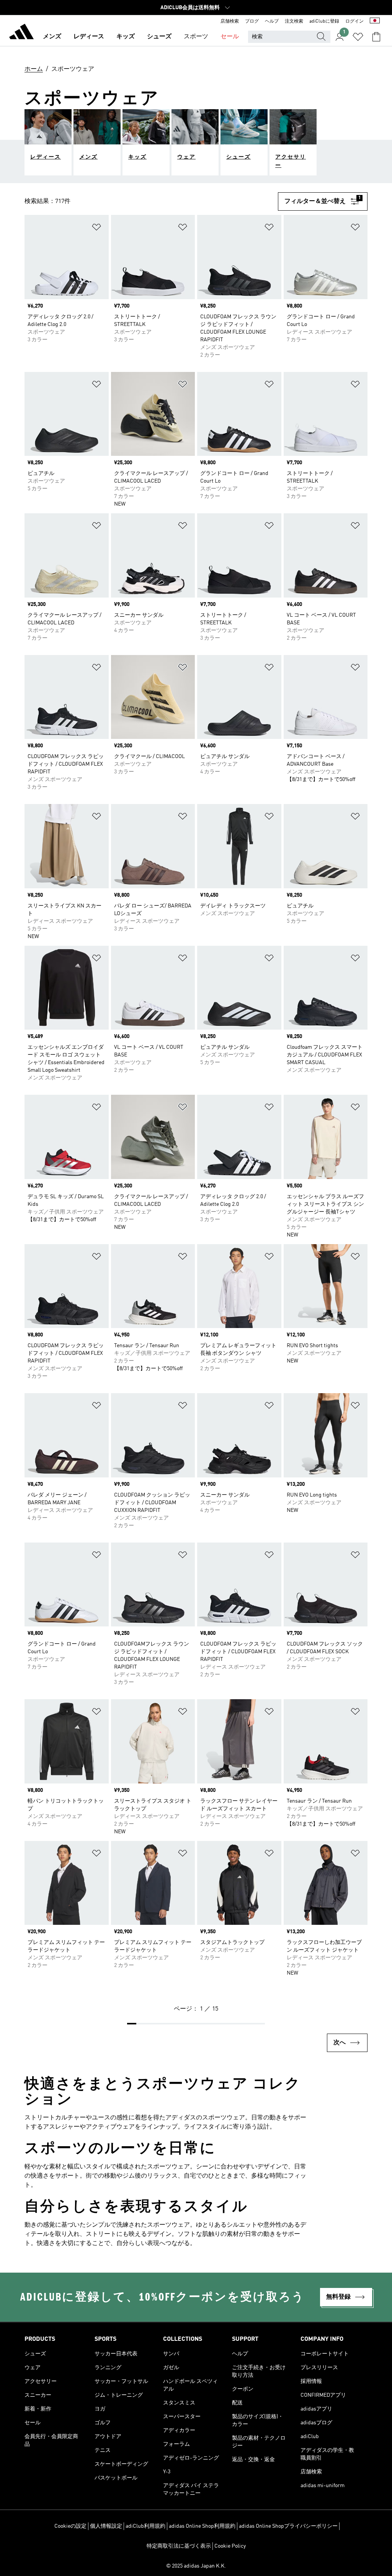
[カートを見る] (376, 37)
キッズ (126, 37)
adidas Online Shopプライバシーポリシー (288, 2526)
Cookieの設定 (70, 2526)
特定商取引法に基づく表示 (179, 2546)
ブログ (252, 21)
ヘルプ (272, 21)
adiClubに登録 (324, 21)
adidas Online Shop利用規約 (202, 2526)
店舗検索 (230, 21)
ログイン (354, 21)
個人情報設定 (106, 2526)
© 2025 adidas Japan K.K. (196, 2566)
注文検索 (294, 21)
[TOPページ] (21, 33)
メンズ (52, 37)
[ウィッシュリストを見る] (358, 37)
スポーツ (196, 37)
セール (230, 37)
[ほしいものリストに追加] (96, 228)
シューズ (159, 37)
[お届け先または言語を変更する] (375, 21)
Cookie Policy (230, 2546)
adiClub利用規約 (145, 2526)
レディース (89, 37)
